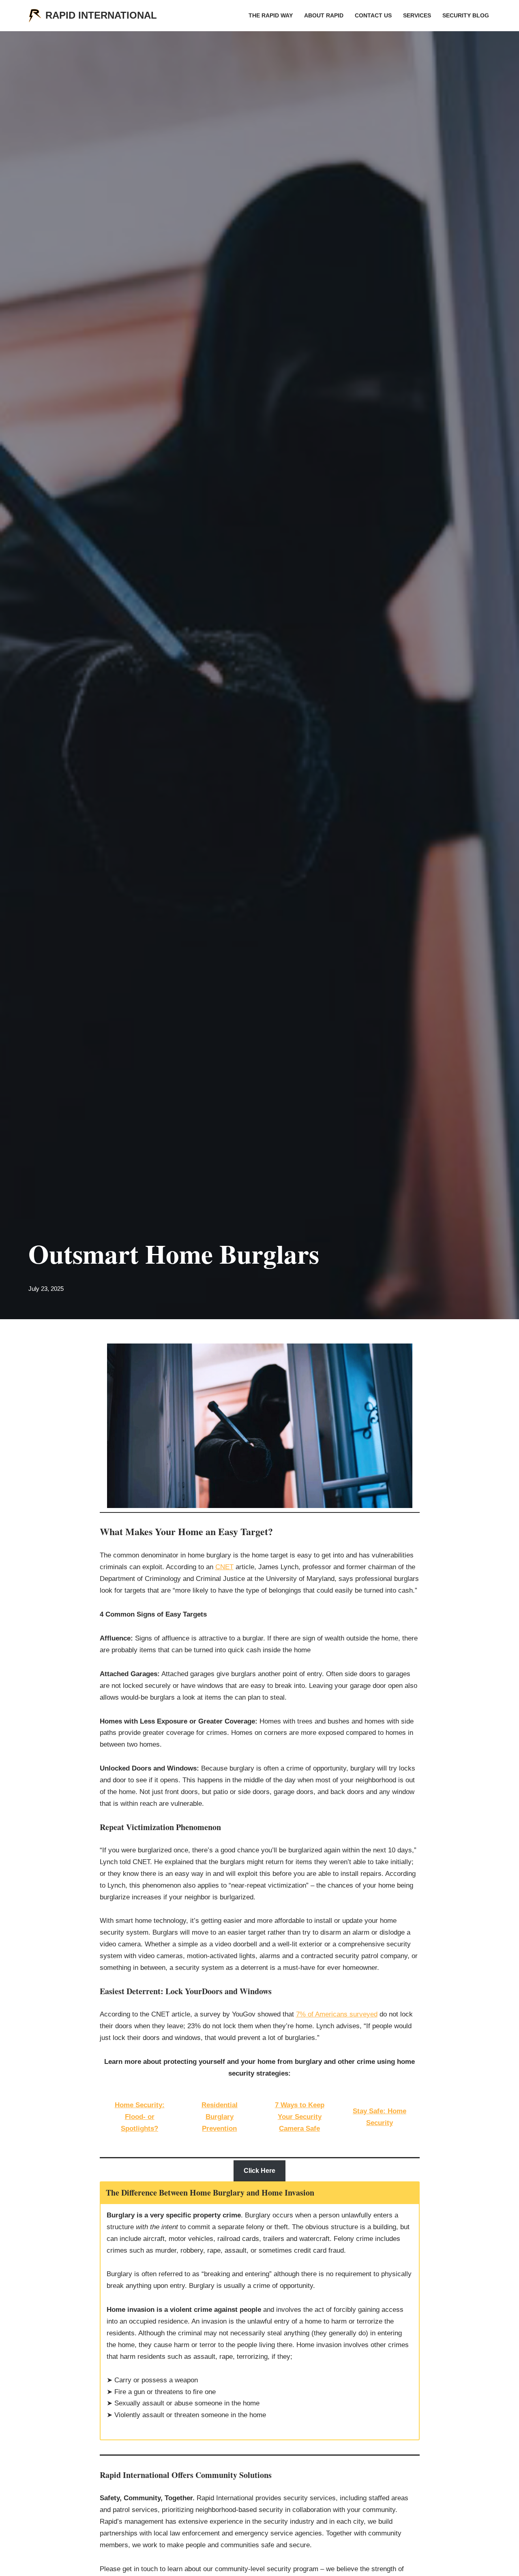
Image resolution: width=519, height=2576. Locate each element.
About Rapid (324, 16)
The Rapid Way (271, 16)
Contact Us (373, 16)
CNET (224, 1567)
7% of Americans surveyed (337, 2014)
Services (417, 16)
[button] (259, 2171)
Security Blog (466, 16)
